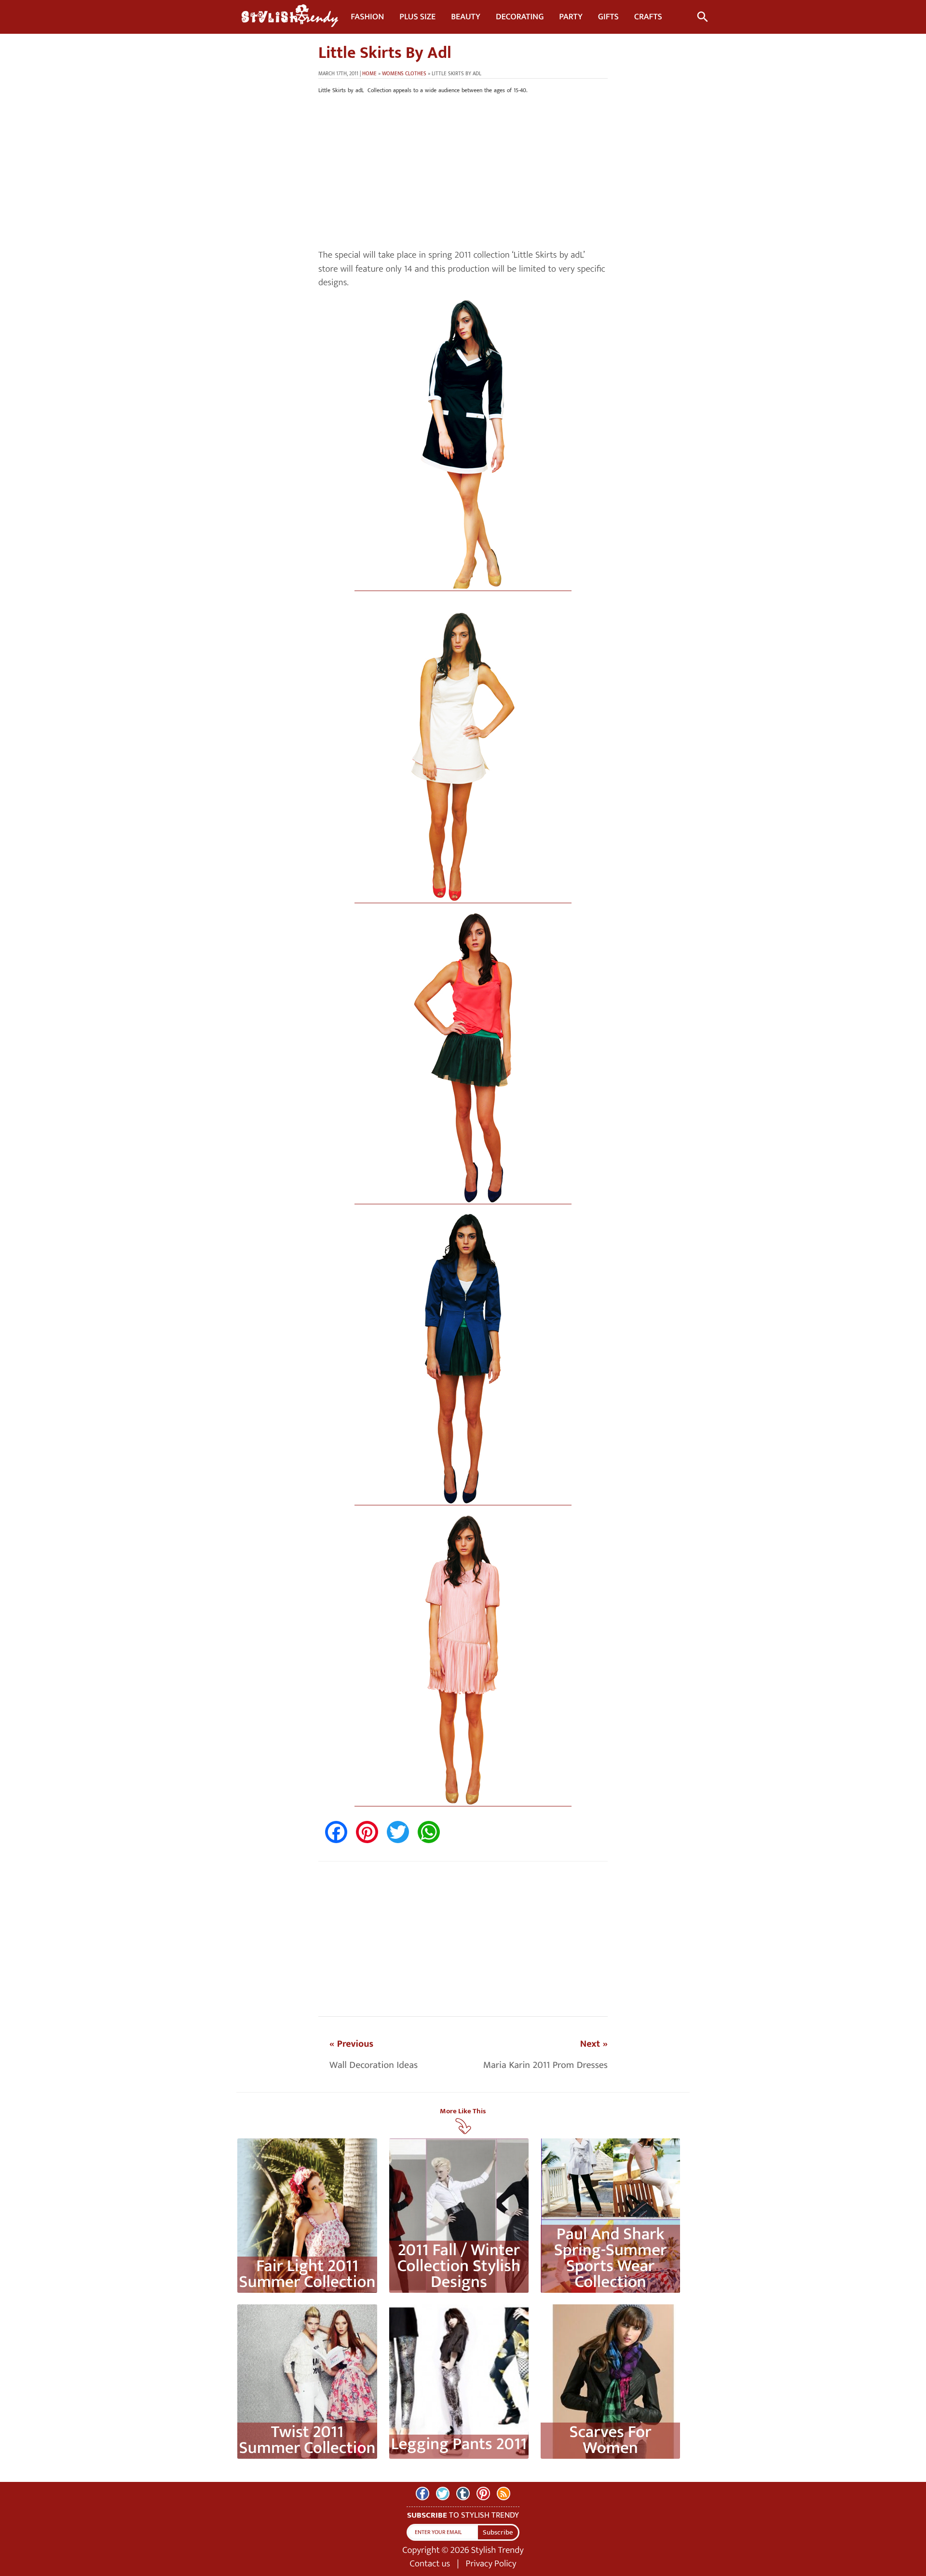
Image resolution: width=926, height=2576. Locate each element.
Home (369, 74)
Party (571, 17)
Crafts (648, 17)
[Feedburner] (504, 2493)
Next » (594, 2044)
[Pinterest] (483, 2493)
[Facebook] (422, 2493)
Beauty (466, 17)
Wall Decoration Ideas (374, 2065)
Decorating (520, 17)
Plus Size (417, 17)
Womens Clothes (404, 74)
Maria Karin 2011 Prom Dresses (545, 2065)
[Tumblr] (463, 2493)
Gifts (608, 17)
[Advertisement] (463, 172)
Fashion (367, 17)
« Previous (351, 2044)
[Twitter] (443, 2493)
